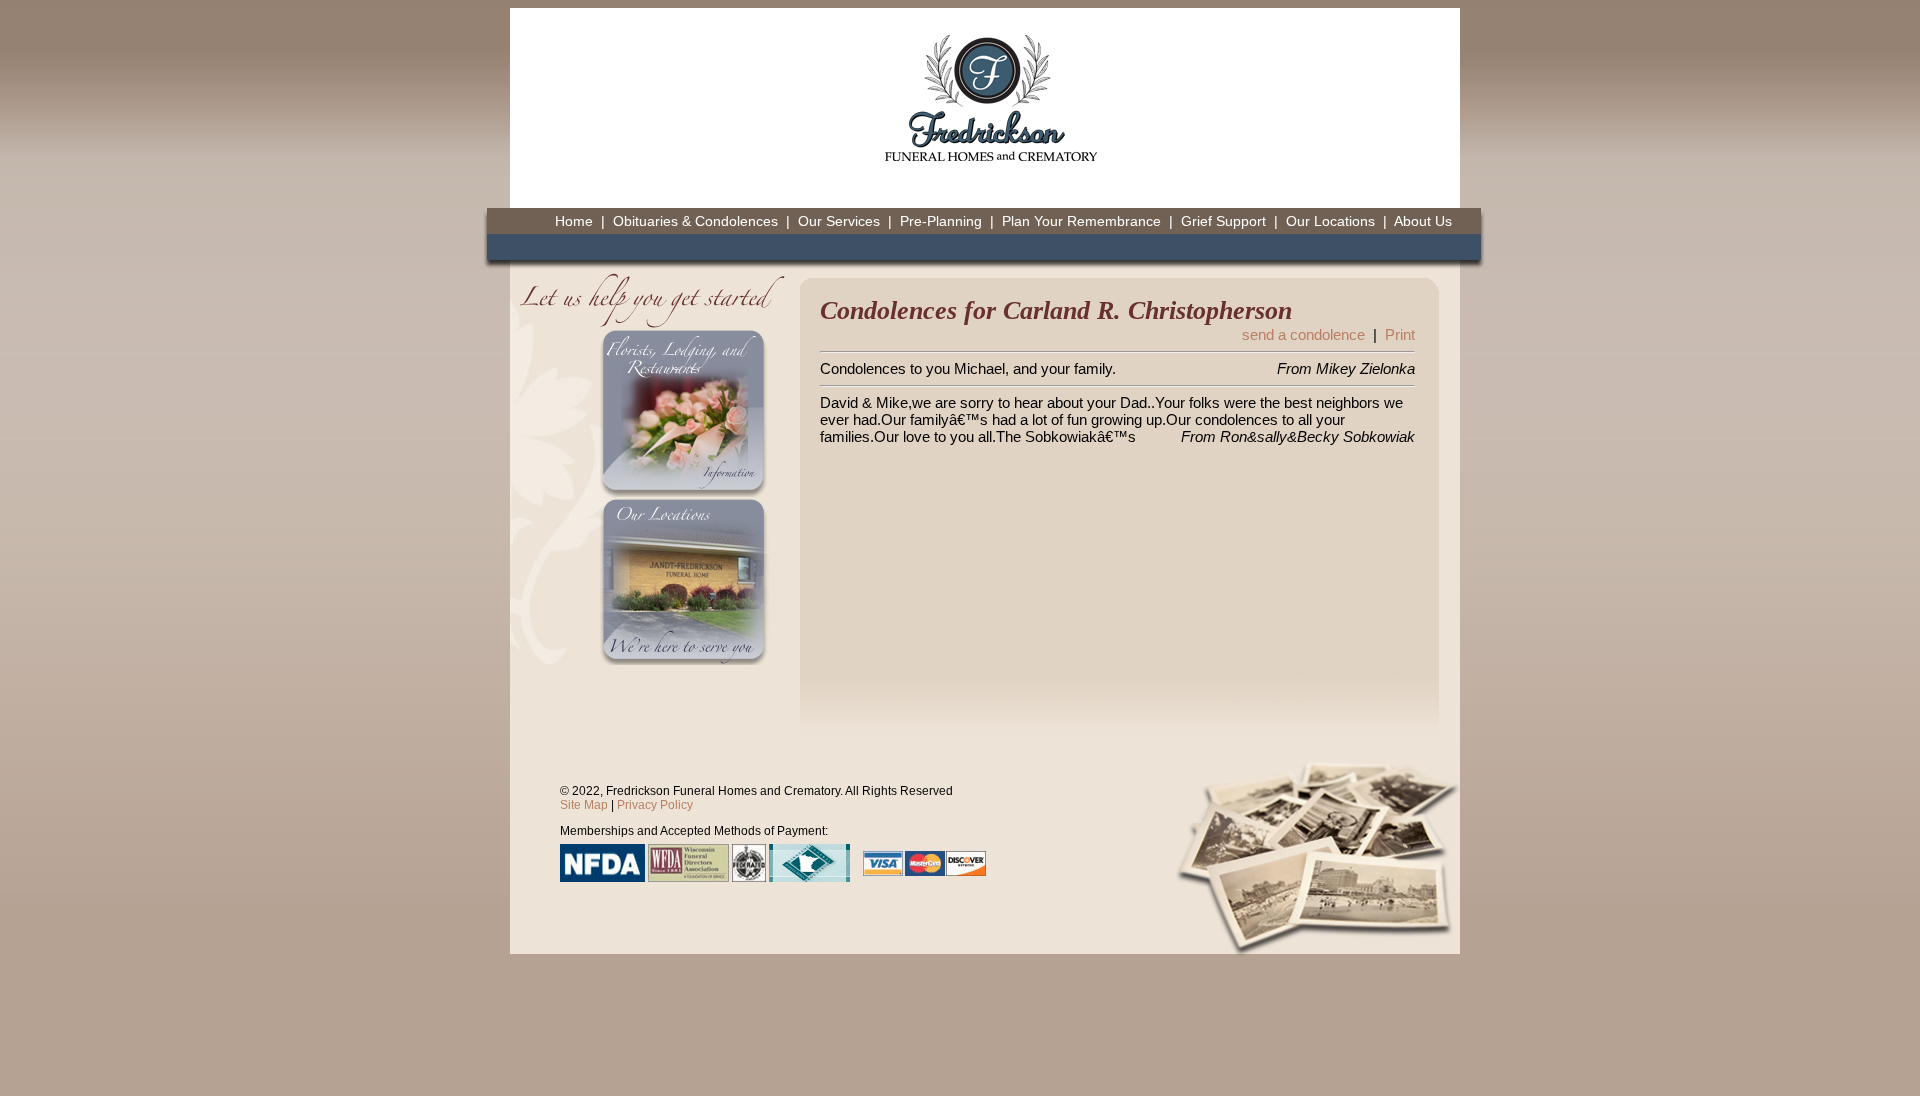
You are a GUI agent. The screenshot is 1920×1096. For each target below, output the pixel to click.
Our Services (839, 221)
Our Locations (1330, 221)
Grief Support (1223, 221)
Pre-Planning (941, 221)
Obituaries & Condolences (695, 221)
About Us (1423, 221)
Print (1400, 334)
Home (574, 221)
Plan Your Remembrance (1081, 221)
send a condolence (1303, 334)
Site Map (584, 805)
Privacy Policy (655, 805)
